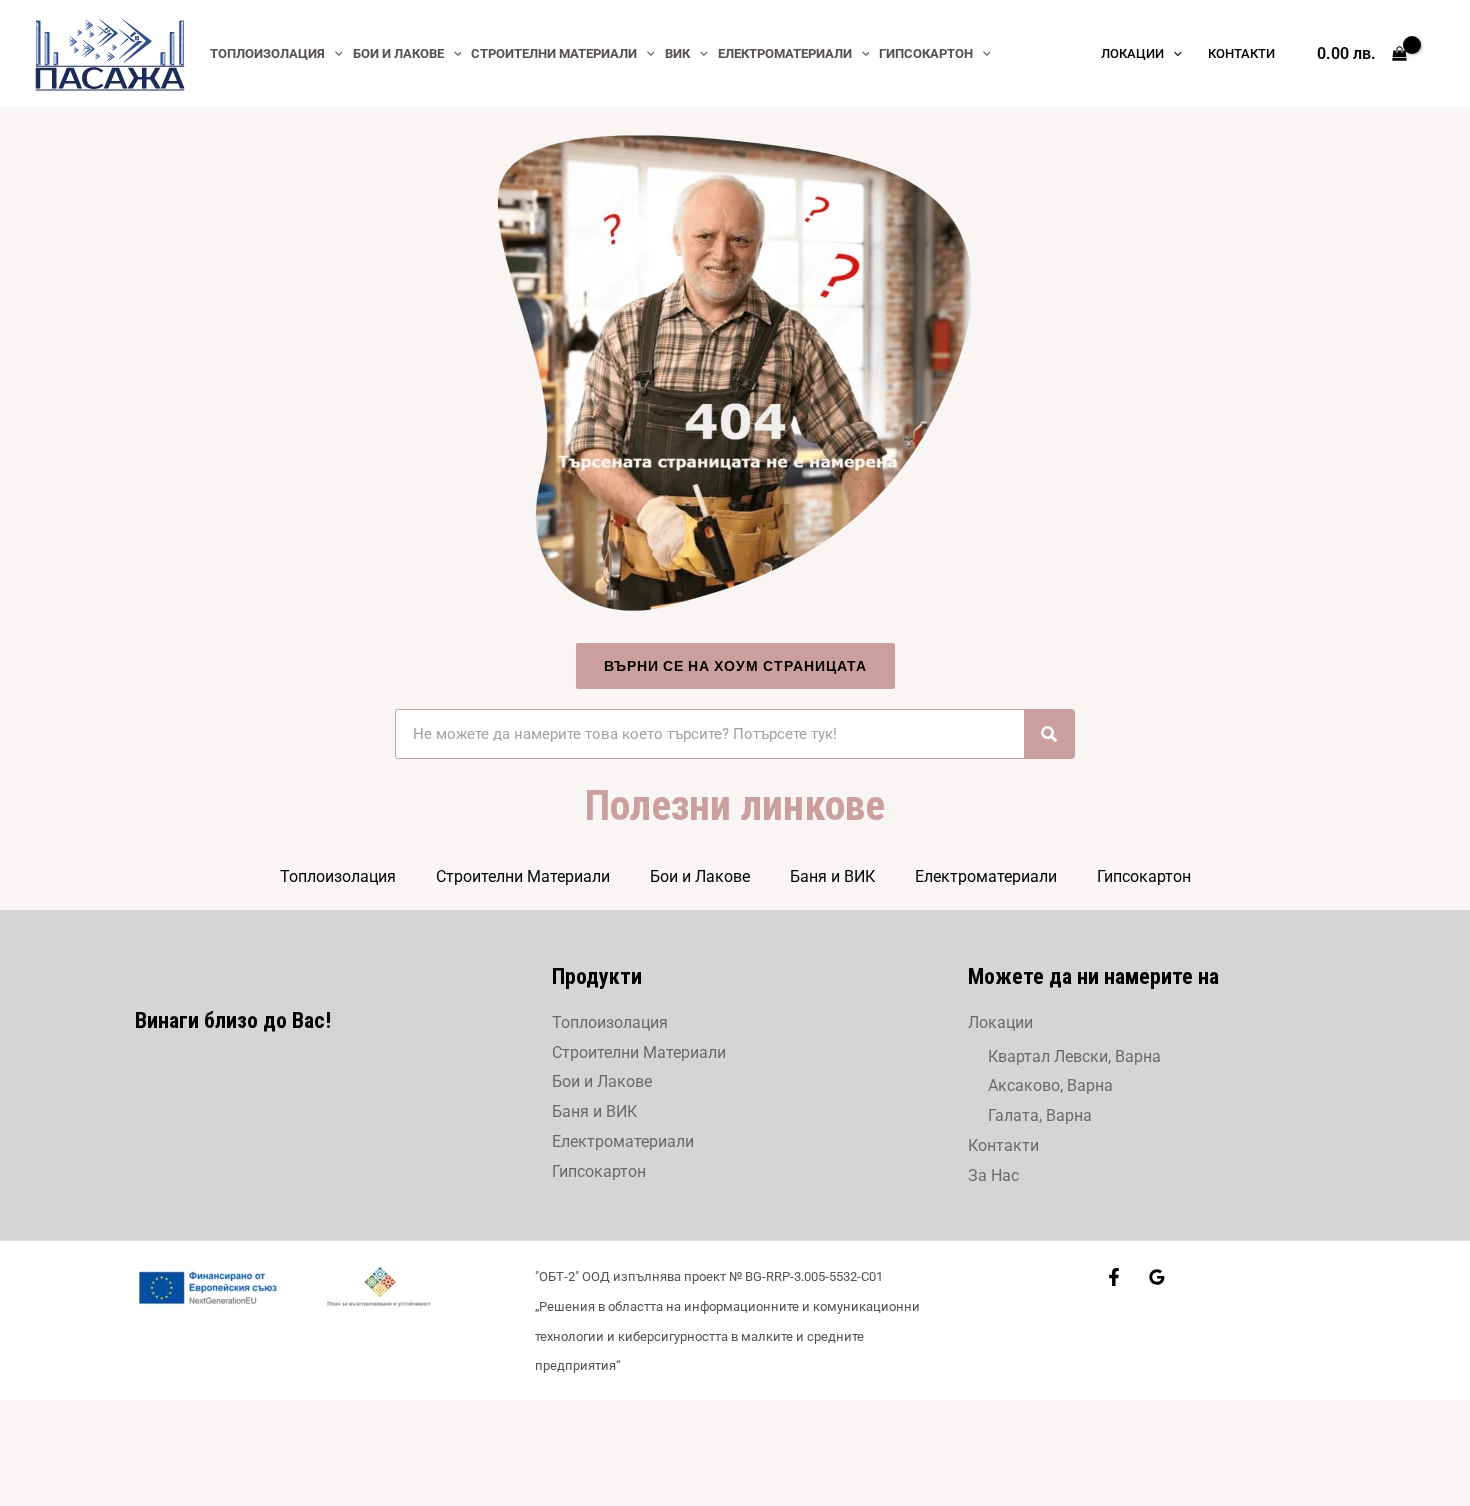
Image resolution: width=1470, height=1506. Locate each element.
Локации (1000, 1022)
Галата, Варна (1040, 1115)
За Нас (993, 1175)
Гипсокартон (1144, 876)
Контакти (1003, 1145)
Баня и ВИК (832, 876)
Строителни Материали (523, 876)
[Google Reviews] (1157, 1277)
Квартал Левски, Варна (1074, 1056)
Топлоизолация (338, 876)
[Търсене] (1049, 734)
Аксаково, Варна (1050, 1085)
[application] (334, 53)
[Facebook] (1114, 1277)
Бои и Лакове (700, 876)
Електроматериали (986, 876)
